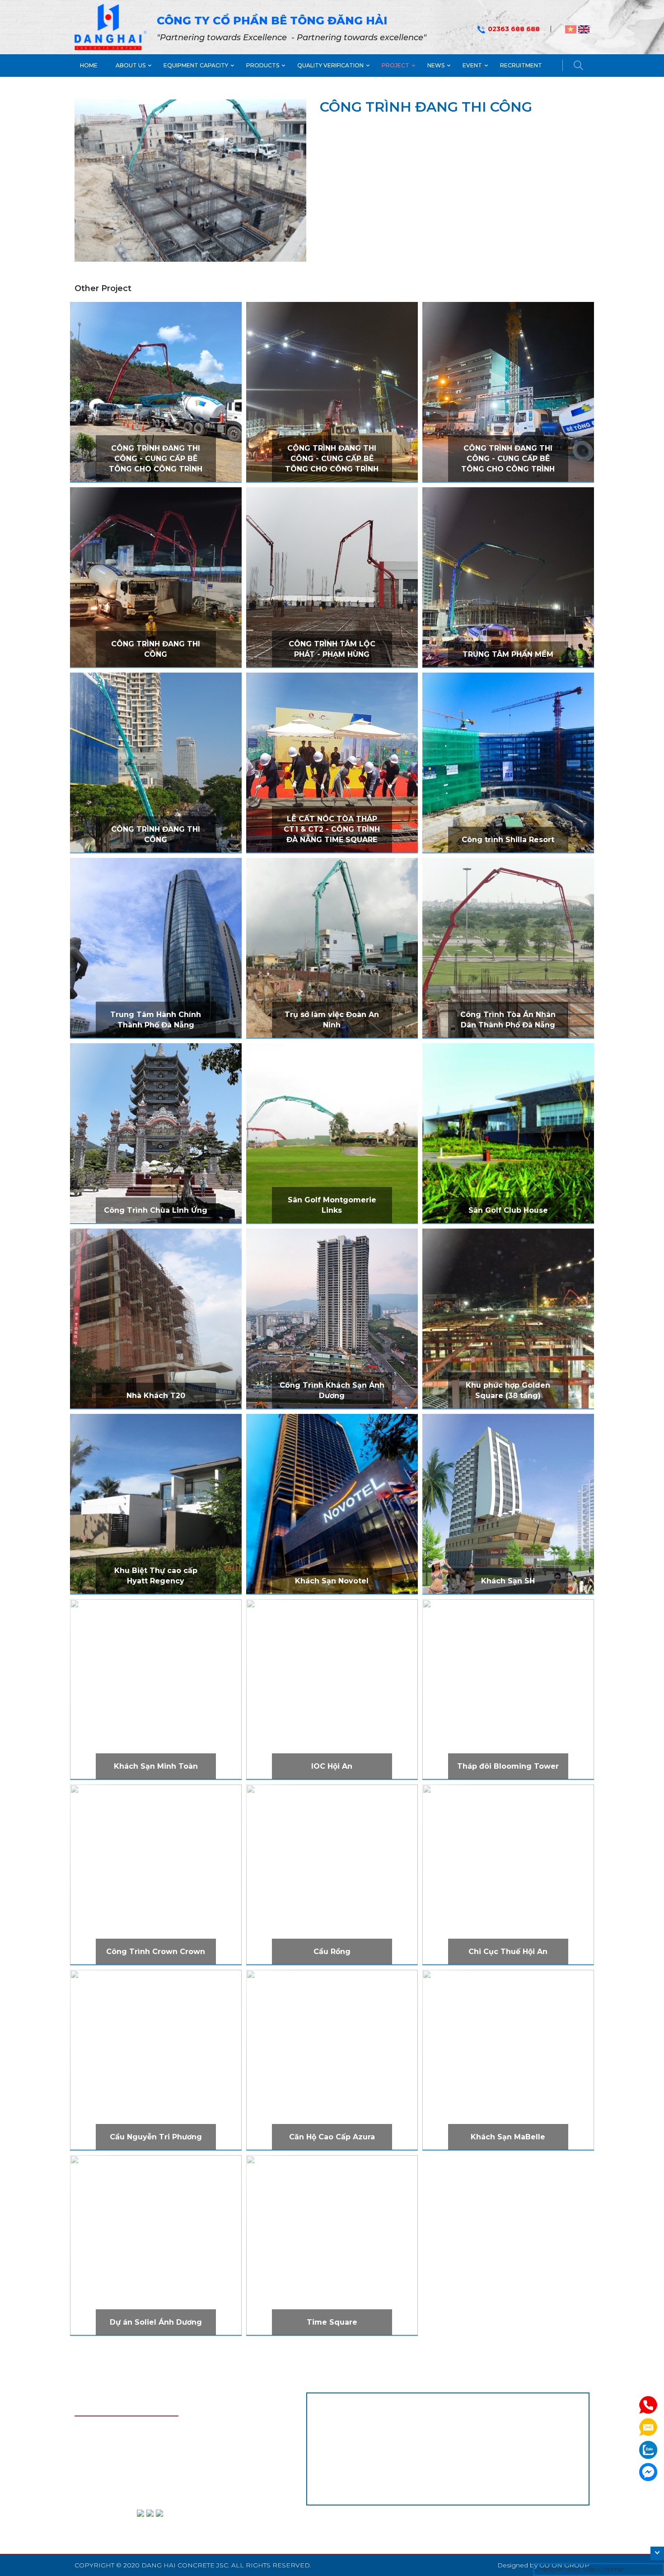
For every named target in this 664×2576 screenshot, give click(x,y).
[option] (190, 181)
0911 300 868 (178, 2463)
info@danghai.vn (122, 2493)
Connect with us (100, 2519)
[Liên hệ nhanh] (648, 2405)
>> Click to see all (156, 449)
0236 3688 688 (128, 2463)
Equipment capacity (196, 65)
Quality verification (330, 65)
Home (89, 65)
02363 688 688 (514, 29)
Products (263, 65)
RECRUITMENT (521, 65)
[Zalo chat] (648, 2449)
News (436, 65)
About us (131, 65)
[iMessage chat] (648, 2472)
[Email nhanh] (648, 2427)
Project (395, 65)
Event (472, 65)
